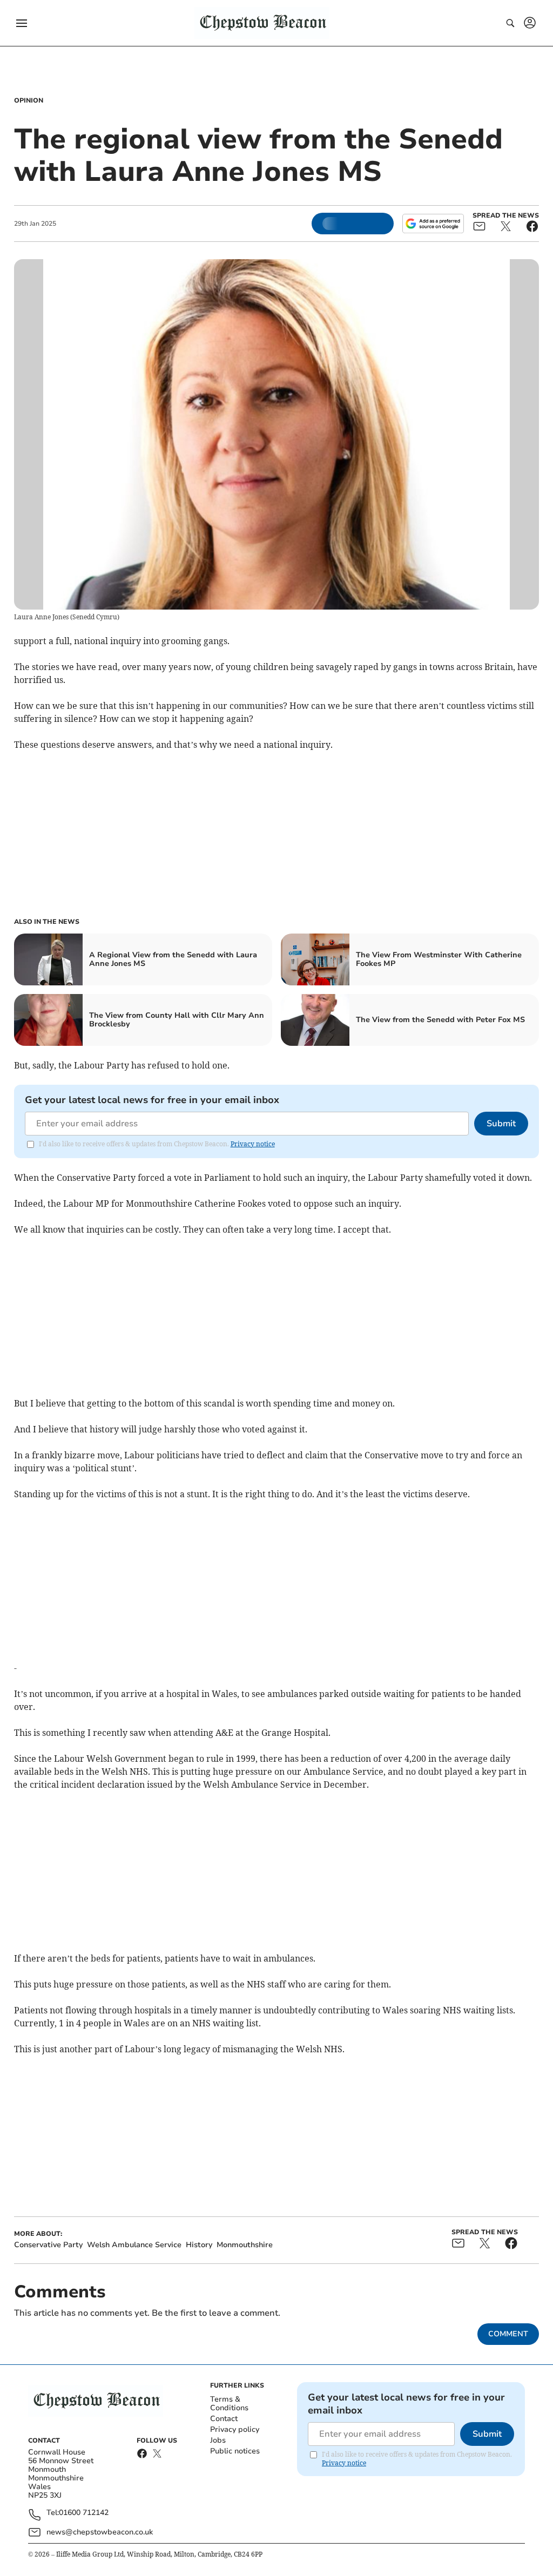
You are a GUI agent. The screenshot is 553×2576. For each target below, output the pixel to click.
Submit (501, 1124)
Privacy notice (253, 1144)
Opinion (29, 100)
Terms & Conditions (229, 2403)
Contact (224, 2419)
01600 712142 (84, 2513)
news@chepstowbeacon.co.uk (100, 2532)
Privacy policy (235, 2429)
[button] (22, 23)
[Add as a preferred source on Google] (433, 224)
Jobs (218, 2440)
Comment (508, 2334)
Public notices (235, 2451)
